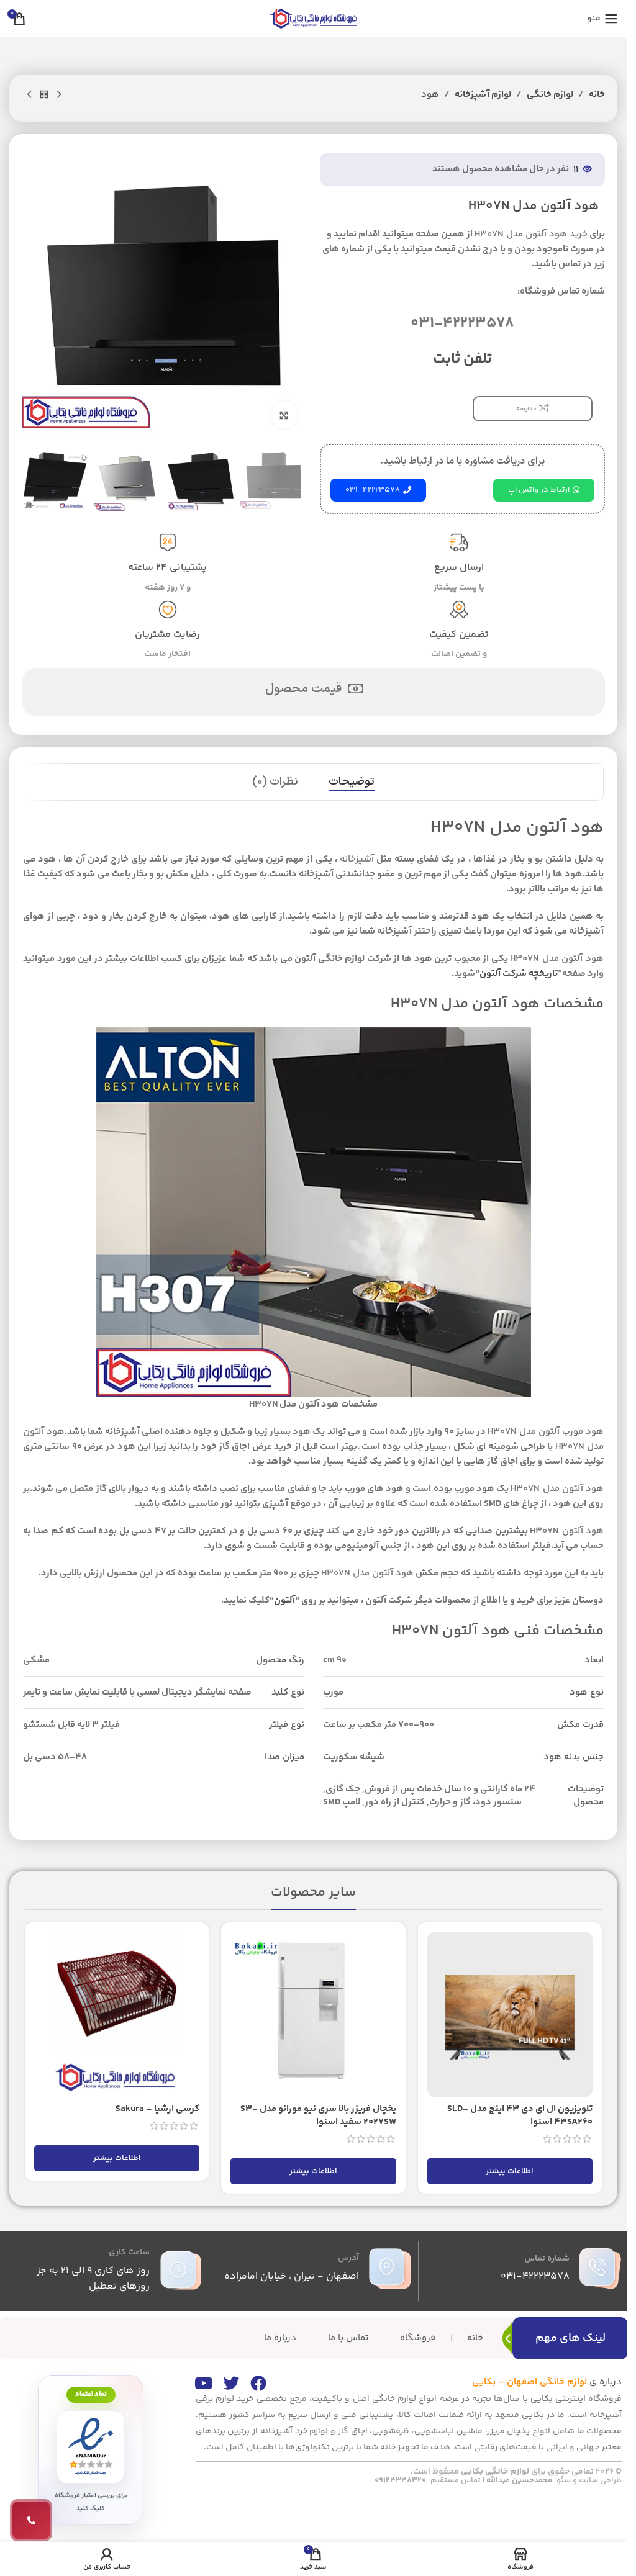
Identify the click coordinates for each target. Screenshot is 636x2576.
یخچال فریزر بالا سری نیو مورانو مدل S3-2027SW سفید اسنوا (318, 2115)
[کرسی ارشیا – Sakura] (117, 2014)
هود (430, 95)
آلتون (284, 1601)
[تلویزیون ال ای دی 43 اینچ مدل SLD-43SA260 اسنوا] (510, 2014)
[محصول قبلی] (59, 95)
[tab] (352, 782)
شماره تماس (547, 2259)
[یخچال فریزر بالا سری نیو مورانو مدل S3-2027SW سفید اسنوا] (313, 2014)
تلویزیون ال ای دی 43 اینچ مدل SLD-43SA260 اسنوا (520, 2115)
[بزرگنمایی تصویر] (284, 415)
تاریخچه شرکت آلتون (519, 974)
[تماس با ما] (31, 2520)
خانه (597, 95)
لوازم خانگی (550, 95)
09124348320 (400, 2480)
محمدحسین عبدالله (519, 2480)
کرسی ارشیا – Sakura (157, 2109)
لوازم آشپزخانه (483, 95)
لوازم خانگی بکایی (495, 2472)
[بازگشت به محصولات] (44, 95)
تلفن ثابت (462, 359)
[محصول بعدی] (29, 95)
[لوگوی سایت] (314, 18)
